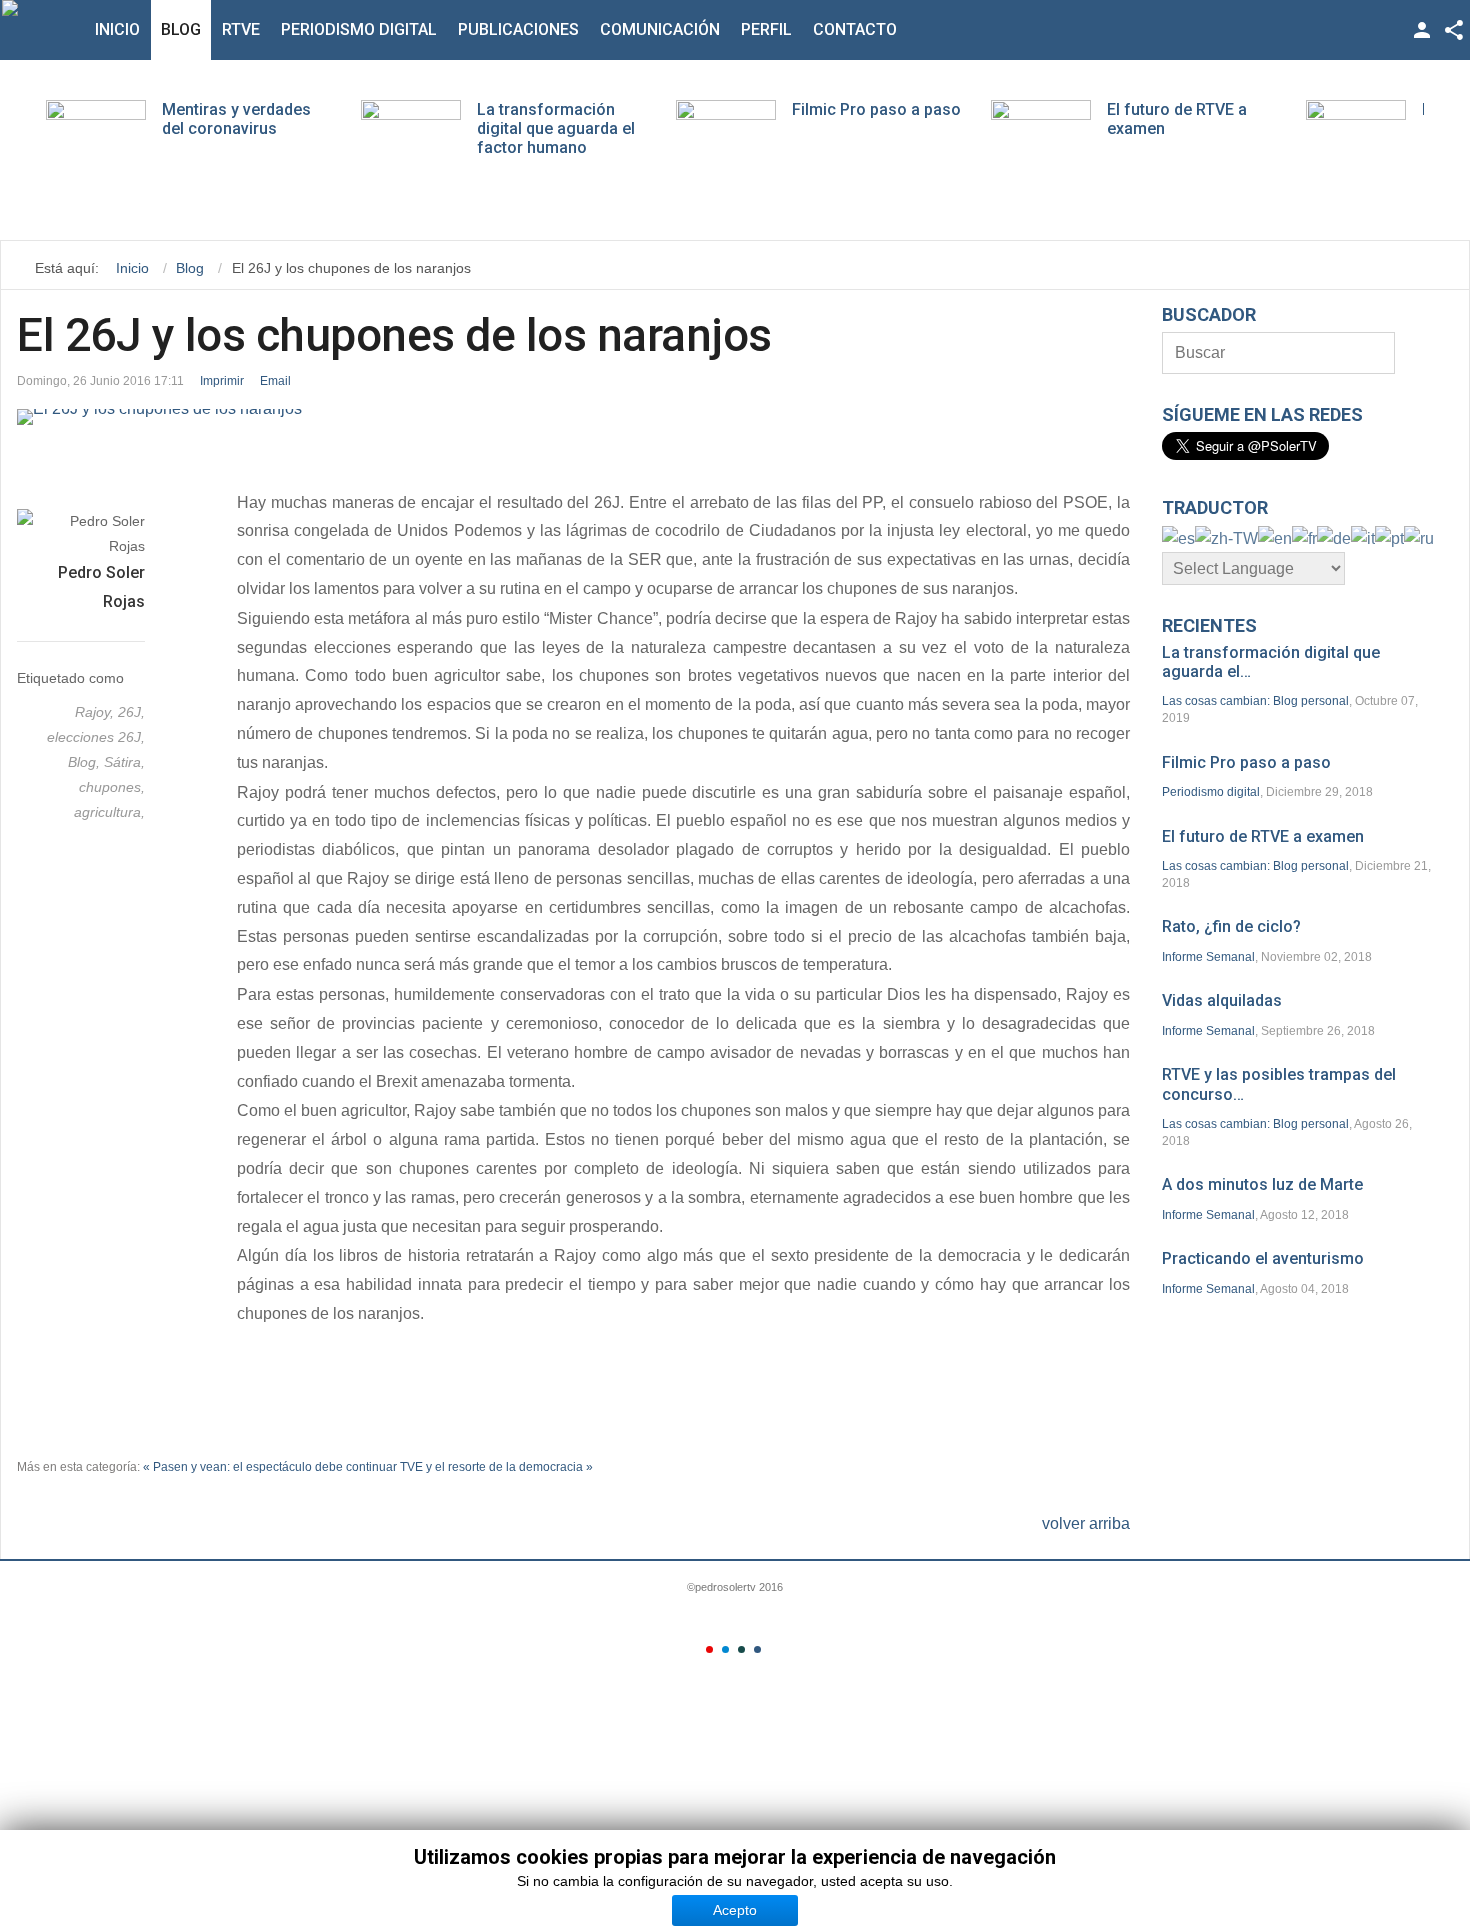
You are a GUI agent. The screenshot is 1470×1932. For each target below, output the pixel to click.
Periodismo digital (359, 29)
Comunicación (660, 29)
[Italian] (1363, 537)
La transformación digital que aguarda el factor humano (556, 128)
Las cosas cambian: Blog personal (1255, 701)
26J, (131, 712)
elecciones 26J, (96, 737)
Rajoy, (96, 712)
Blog (181, 29)
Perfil (766, 29)
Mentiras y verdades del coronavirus (236, 119)
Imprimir (222, 381)
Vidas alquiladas (1222, 1000)
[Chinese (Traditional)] (1226, 537)
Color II (725, 1649)
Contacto (855, 29)
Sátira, (124, 762)
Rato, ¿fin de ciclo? (1231, 926)
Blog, (86, 762)
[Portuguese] (1389, 537)
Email (275, 381)
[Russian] (1419, 537)
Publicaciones (518, 29)
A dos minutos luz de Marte (1262, 1184)
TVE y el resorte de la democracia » (496, 1467)
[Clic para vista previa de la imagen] (573, 417)
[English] (1275, 537)
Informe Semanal (1208, 957)
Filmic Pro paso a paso (876, 109)
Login (1422, 30)
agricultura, (109, 812)
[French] (1304, 537)
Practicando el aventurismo (1263, 1258)
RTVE (241, 29)
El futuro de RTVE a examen (1263, 836)
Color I (709, 1649)
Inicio (117, 29)
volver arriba (1086, 1523)
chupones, (112, 787)
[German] (1334, 537)
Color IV (757, 1649)
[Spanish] (1178, 537)
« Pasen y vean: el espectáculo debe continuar (270, 1467)
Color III (741, 1649)
